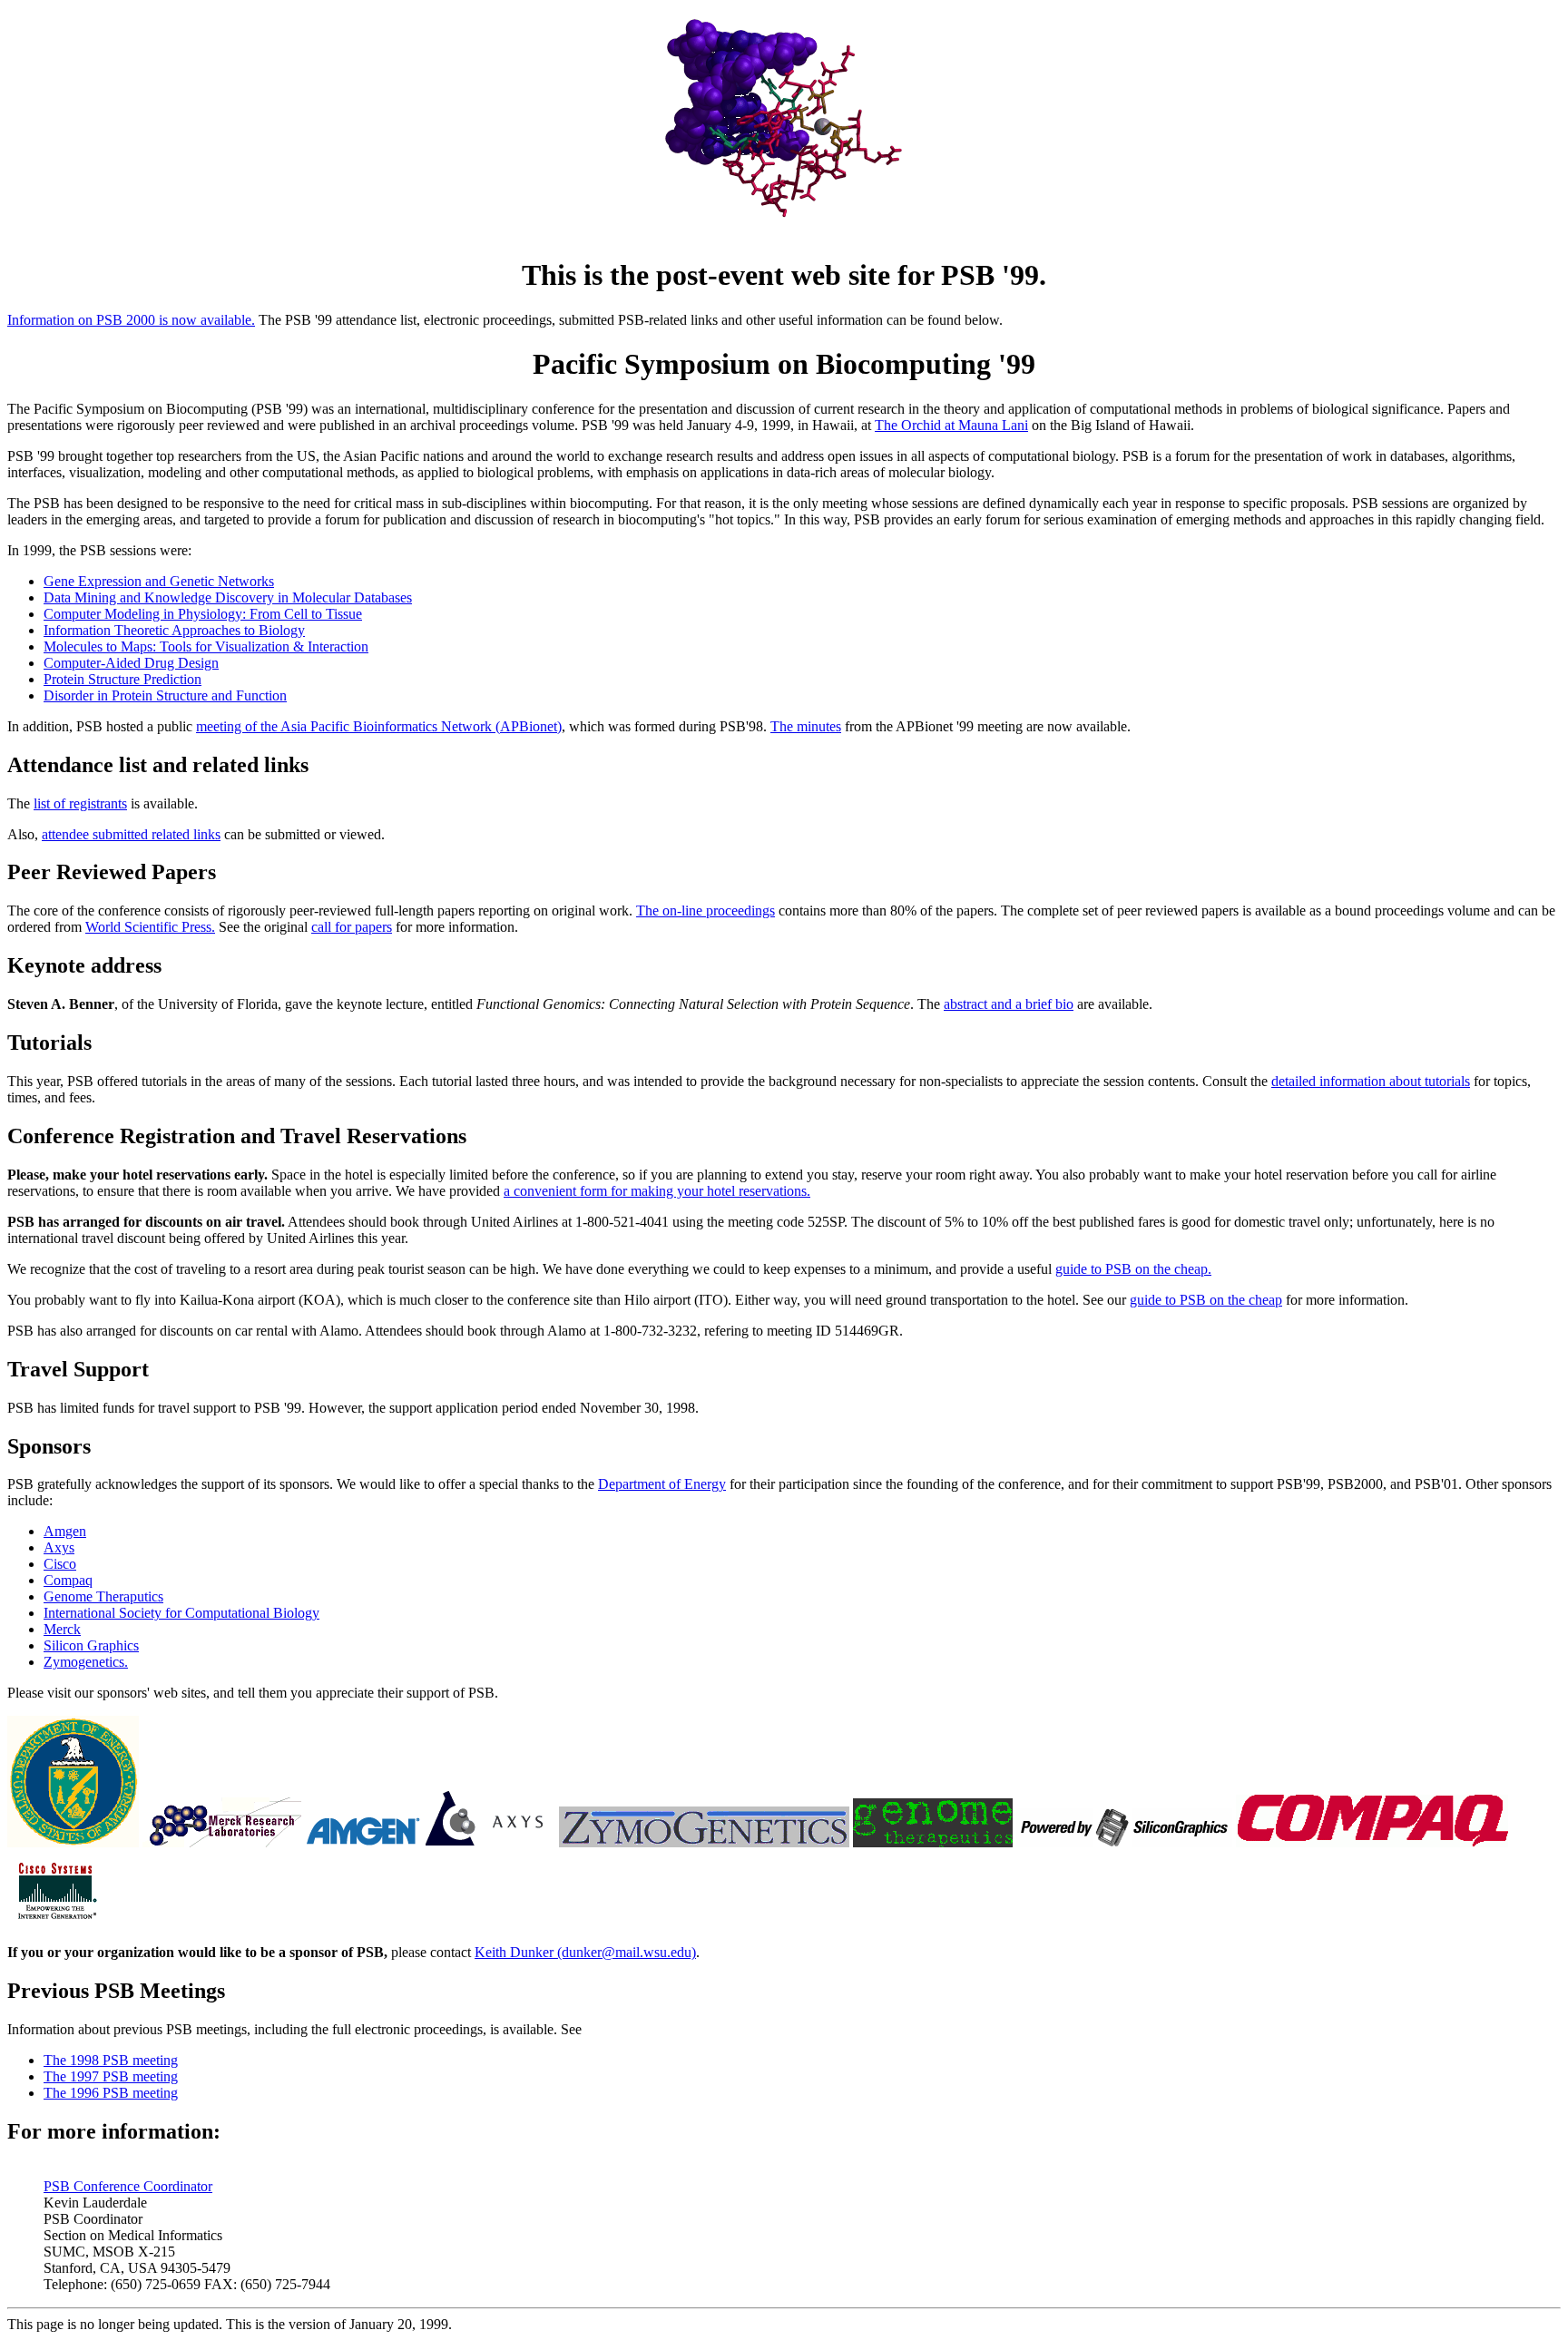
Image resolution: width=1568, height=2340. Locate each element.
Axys (59, 1547)
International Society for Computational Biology (181, 1613)
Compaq (68, 1580)
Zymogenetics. (86, 1662)
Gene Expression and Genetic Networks (159, 581)
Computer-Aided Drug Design (131, 663)
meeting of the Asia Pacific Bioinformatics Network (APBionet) (379, 726)
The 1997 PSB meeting (111, 2076)
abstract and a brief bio (1009, 1004)
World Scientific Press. (150, 927)
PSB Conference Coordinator (128, 2186)
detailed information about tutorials (1371, 1081)
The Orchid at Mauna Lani (951, 425)
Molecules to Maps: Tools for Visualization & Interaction (206, 646)
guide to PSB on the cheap (1206, 1300)
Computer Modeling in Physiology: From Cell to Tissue (203, 614)
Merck (62, 1629)
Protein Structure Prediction (122, 679)
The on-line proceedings (706, 911)
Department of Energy (662, 1484)
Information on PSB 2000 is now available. (131, 320)
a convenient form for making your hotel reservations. (657, 1191)
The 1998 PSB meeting (111, 2060)
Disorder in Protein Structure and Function (165, 695)
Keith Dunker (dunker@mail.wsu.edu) (585, 1952)
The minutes (806, 726)
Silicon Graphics (91, 1645)
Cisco (60, 1564)
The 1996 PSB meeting (111, 2093)
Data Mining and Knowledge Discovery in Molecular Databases (228, 597)
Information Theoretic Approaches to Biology (174, 630)
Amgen (65, 1531)
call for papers (352, 927)
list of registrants (80, 803)
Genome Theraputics (103, 1596)
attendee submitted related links (131, 834)
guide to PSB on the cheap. (1133, 1269)
